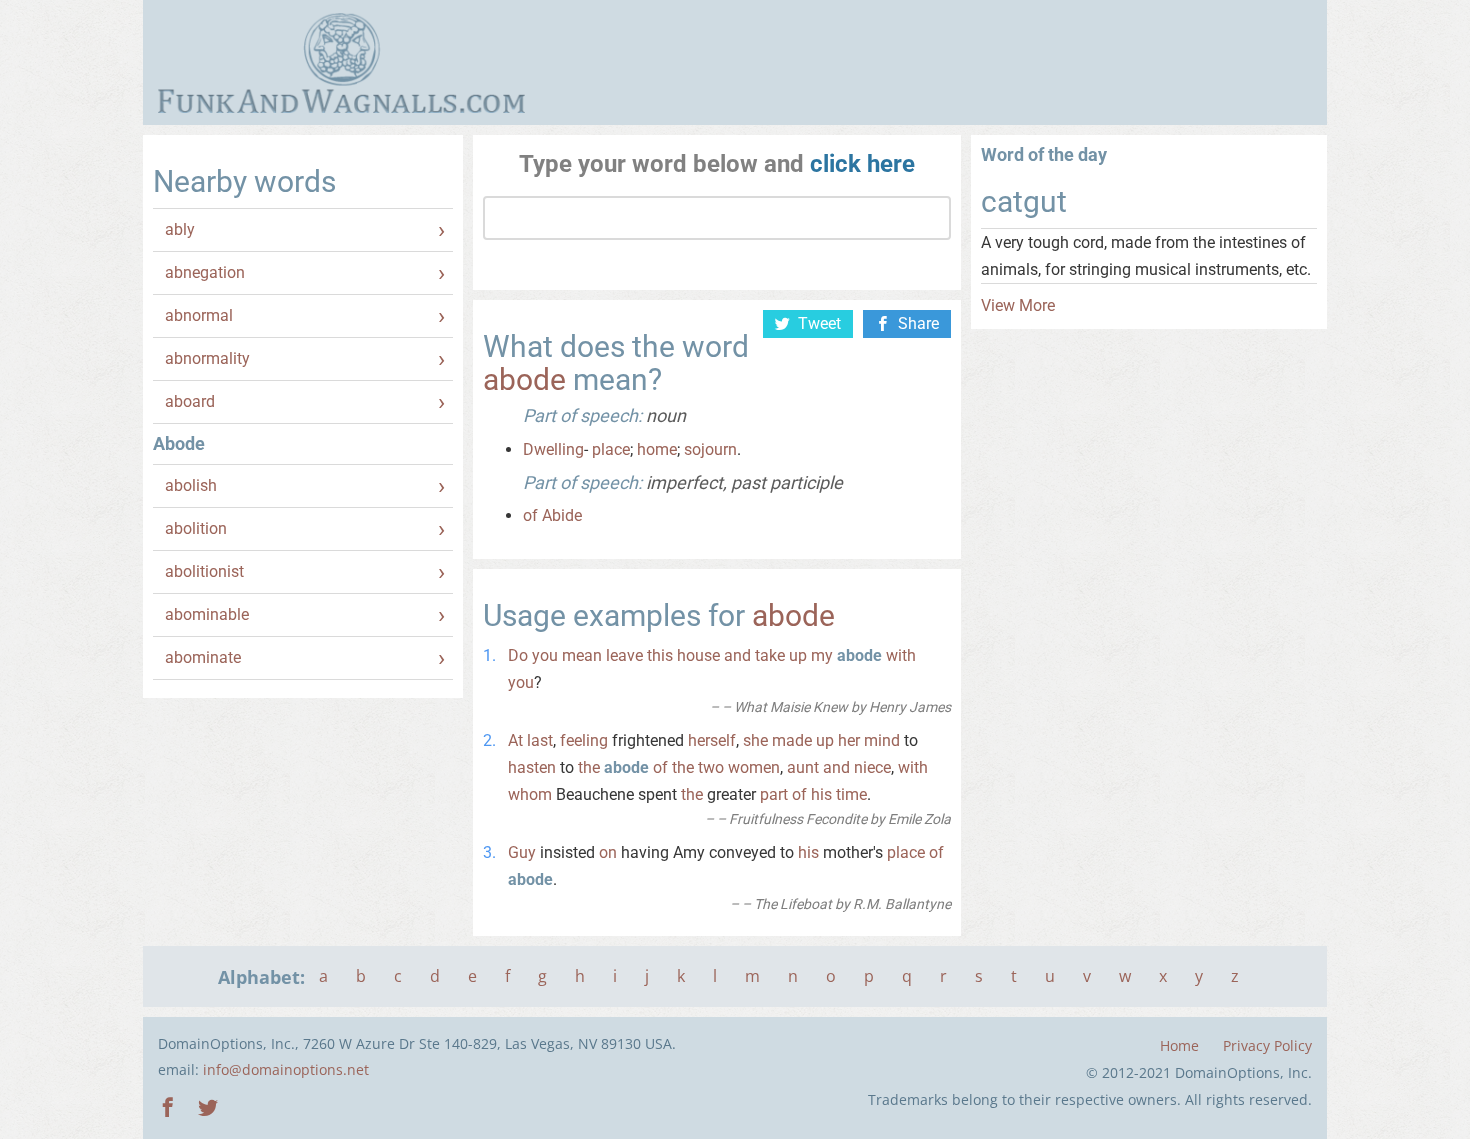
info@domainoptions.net (286, 1069)
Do (518, 655)
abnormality (207, 358)
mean (582, 655)
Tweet (819, 323)
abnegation (205, 272)
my (822, 655)
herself (712, 740)
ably (180, 229)
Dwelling (553, 449)
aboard (190, 401)
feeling (584, 740)
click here (862, 164)
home (657, 449)
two (711, 767)
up (798, 655)
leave (624, 655)
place (611, 449)
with (901, 655)
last (540, 740)
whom (530, 794)
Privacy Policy (1267, 1045)
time (851, 794)
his (821, 794)
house (698, 655)
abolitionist (204, 571)
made (792, 740)
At (515, 740)
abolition (196, 528)
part (774, 794)
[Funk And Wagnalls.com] (341, 63)
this (660, 655)
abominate (203, 657)
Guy (522, 852)
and (737, 655)
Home (1179, 1045)
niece (872, 767)
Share (918, 323)
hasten (532, 767)
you (545, 655)
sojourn (710, 449)
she (755, 740)
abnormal (199, 315)
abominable (207, 614)
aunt (803, 767)
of (530, 515)
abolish (191, 485)
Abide (562, 515)
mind (882, 740)
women (754, 767)
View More (1018, 305)
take (770, 655)
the (589, 767)
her (849, 740)
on (608, 852)
